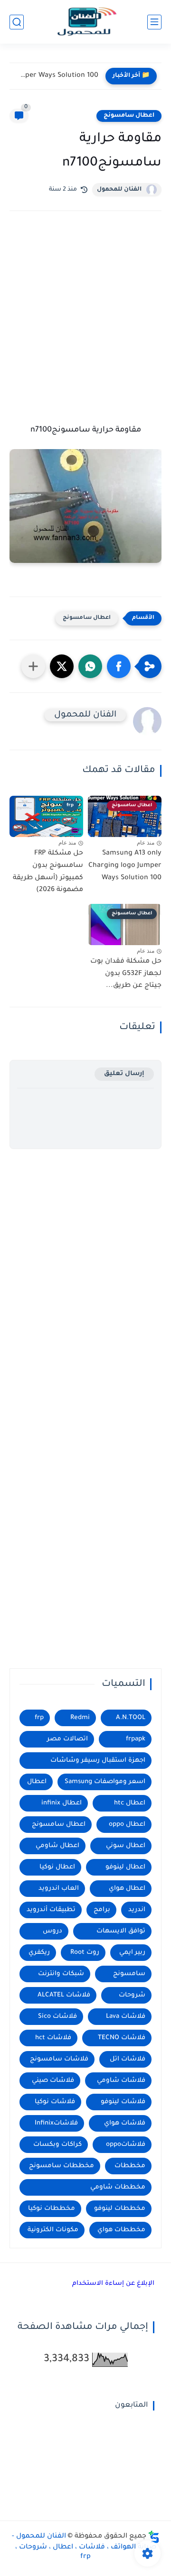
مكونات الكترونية (53, 2230)
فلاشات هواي (125, 2123)
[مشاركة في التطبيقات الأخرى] (33, 666)
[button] (119, 666)
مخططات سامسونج (62, 2166)
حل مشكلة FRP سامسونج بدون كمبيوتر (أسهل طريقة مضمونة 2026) (48, 872)
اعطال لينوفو (125, 1867)
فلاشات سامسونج (59, 2059)
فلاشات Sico (57, 2017)
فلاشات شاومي (121, 2081)
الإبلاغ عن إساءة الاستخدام (113, 2284)
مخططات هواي (121, 2230)
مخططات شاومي (118, 2187)
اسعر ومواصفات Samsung (105, 1782)
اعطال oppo (127, 1825)
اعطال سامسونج (129, 116)
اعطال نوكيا (57, 1867)
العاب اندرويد (59, 1889)
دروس (52, 1931)
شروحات (132, 1995)
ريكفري (39, 1953)
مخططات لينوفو (120, 2209)
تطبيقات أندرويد (51, 1910)
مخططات (130, 2166)
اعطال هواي (127, 1889)
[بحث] (17, 22)
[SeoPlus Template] (154, 2537)
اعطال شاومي (57, 1846)
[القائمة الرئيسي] (154, 22)
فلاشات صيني (53, 2081)
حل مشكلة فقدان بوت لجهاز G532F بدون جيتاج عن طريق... (126, 974)
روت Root (85, 1953)
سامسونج (129, 1974)
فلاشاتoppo (126, 2145)
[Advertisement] (85, 320)
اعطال (37, 1782)
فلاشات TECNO (122, 2038)
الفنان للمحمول (119, 190)
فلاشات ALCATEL (64, 1995)
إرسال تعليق (124, 1074)
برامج (102, 1910)
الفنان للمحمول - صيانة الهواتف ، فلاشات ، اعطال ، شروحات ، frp (84, 2547)
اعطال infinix (62, 1803)
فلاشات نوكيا (55, 2102)
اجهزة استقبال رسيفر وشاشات (98, 1761)
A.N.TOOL (131, 1718)
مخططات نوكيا (52, 2209)
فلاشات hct (53, 2038)
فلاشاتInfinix (56, 2123)
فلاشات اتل (128, 2059)
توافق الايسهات (121, 1931)
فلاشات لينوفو (123, 2102)
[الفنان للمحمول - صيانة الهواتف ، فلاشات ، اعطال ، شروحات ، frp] (85, 22)
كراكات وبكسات (57, 2145)
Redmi (80, 1718)
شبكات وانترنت (61, 1974)
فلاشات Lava (126, 2017)
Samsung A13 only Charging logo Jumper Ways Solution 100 (56, 76)
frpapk (136, 1739)
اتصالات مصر (67, 1739)
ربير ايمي (132, 1953)
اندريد (137, 1910)
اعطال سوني (126, 1846)
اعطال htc (130, 1803)
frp (39, 1718)
